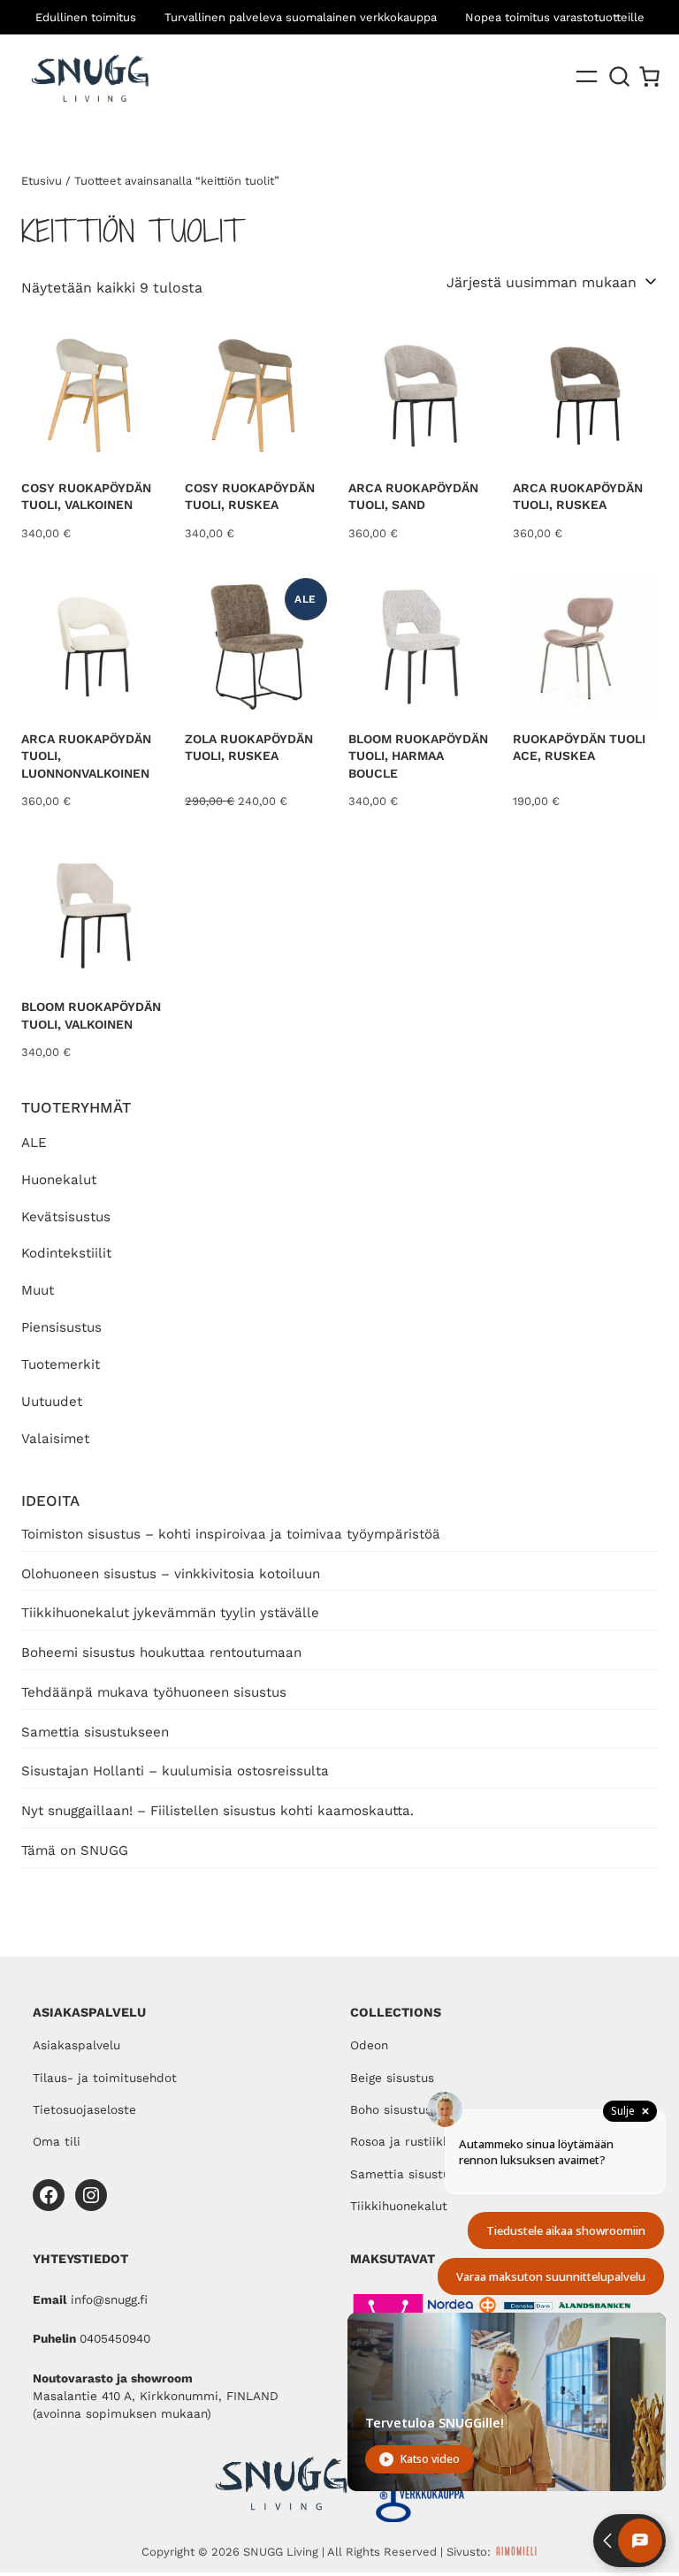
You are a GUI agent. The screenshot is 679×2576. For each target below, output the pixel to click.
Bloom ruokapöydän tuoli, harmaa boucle (418, 756)
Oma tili (57, 2141)
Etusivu (42, 181)
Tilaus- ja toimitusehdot (105, 2078)
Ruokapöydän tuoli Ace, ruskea (579, 748)
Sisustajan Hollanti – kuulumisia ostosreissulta (175, 1771)
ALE (34, 1143)
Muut (38, 1290)
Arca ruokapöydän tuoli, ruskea (578, 497)
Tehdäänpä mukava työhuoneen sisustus (154, 1692)
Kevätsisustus (66, 1217)
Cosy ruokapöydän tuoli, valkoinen (86, 497)
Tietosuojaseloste (84, 2109)
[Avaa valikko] (587, 76)
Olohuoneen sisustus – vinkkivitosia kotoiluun (171, 1574)
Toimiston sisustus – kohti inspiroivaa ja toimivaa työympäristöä (231, 1534)
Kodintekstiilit (66, 1253)
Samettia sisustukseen (95, 1732)
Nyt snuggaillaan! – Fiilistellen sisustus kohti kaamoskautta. (217, 1811)
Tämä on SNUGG (75, 1850)
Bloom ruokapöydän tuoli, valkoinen (91, 1015)
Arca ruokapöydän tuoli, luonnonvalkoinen (86, 756)
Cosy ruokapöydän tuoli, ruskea (250, 497)
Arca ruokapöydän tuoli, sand (413, 497)
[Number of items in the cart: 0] (649, 76)
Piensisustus (61, 1327)
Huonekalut (59, 1180)
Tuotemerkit (61, 1364)
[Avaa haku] (620, 77)
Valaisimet (55, 1439)
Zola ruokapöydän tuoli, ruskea (249, 748)
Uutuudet (52, 1402)
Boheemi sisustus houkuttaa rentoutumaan (161, 1653)
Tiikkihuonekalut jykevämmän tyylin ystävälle (170, 1613)
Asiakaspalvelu (76, 2045)
